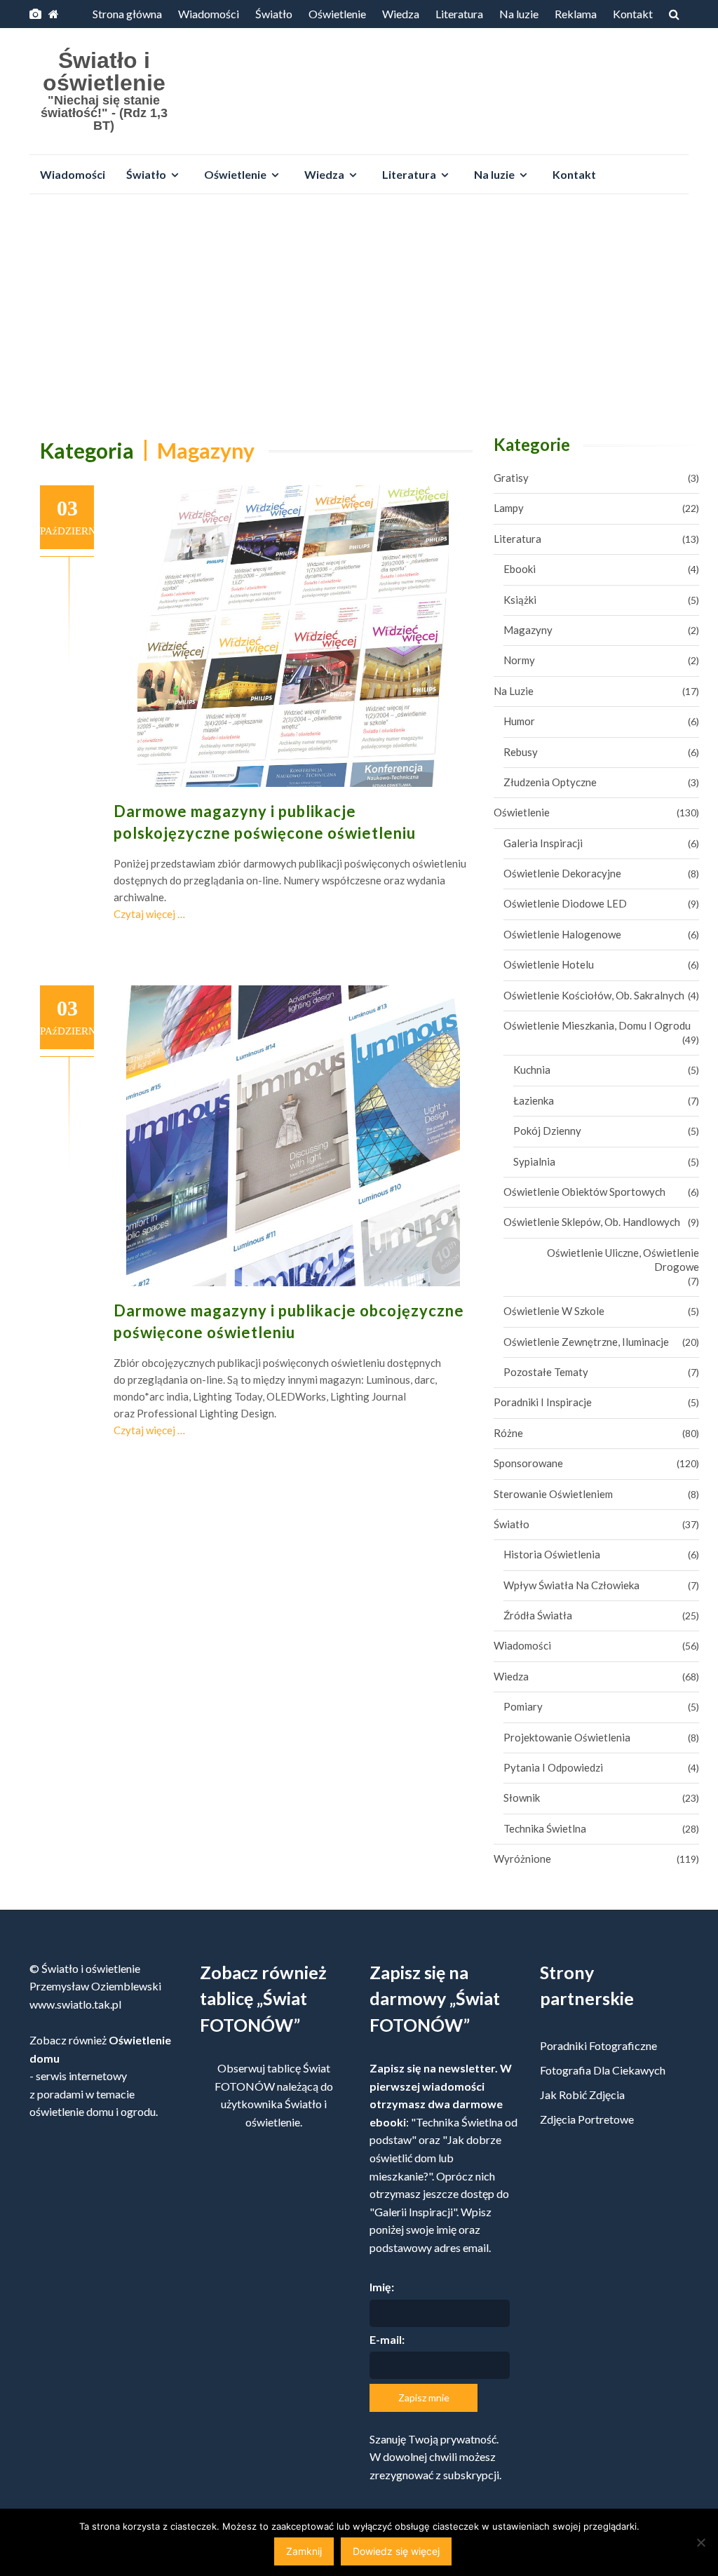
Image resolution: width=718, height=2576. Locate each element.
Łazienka (534, 1100)
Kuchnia (532, 1070)
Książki (520, 600)
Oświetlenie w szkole (554, 1311)
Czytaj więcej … (149, 914)
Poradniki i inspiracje (543, 1402)
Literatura (459, 14)
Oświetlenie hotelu (549, 964)
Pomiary (523, 1706)
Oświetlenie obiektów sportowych (584, 1192)
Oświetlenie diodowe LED (565, 903)
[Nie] (700, 2542)
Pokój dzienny (547, 1131)
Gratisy (511, 478)
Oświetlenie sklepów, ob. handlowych (592, 1222)
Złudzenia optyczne (550, 782)
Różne (508, 1433)
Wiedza (401, 14)
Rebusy (521, 752)
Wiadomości (209, 14)
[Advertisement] (359, 310)
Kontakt (633, 14)
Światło (274, 14)
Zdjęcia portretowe (587, 2119)
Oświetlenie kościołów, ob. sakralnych (594, 995)
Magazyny (528, 630)
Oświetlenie (337, 14)
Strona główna (127, 14)
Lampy (509, 508)
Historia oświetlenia (552, 1554)
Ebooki (520, 569)
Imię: (382, 2287)
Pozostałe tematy (546, 1372)
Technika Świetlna (545, 1828)
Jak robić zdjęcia (582, 2095)
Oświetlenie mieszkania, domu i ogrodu (597, 1025)
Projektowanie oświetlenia (567, 1737)
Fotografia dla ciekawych (603, 2070)
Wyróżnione (522, 1859)
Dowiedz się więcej (396, 2551)
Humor (519, 721)
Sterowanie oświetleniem (553, 1494)
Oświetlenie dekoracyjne (562, 873)
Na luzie (519, 14)
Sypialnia (534, 1161)
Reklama (576, 14)
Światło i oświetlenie (104, 72)
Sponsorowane (528, 1463)
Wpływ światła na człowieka (571, 1585)
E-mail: (387, 2339)
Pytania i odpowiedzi (553, 1767)
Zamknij (304, 2551)
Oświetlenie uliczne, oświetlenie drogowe (623, 1260)
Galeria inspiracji (543, 843)
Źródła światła (538, 1615)
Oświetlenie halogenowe (562, 934)
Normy (519, 660)
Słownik (522, 1798)
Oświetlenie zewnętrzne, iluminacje (586, 1342)
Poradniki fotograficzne (598, 2045)
